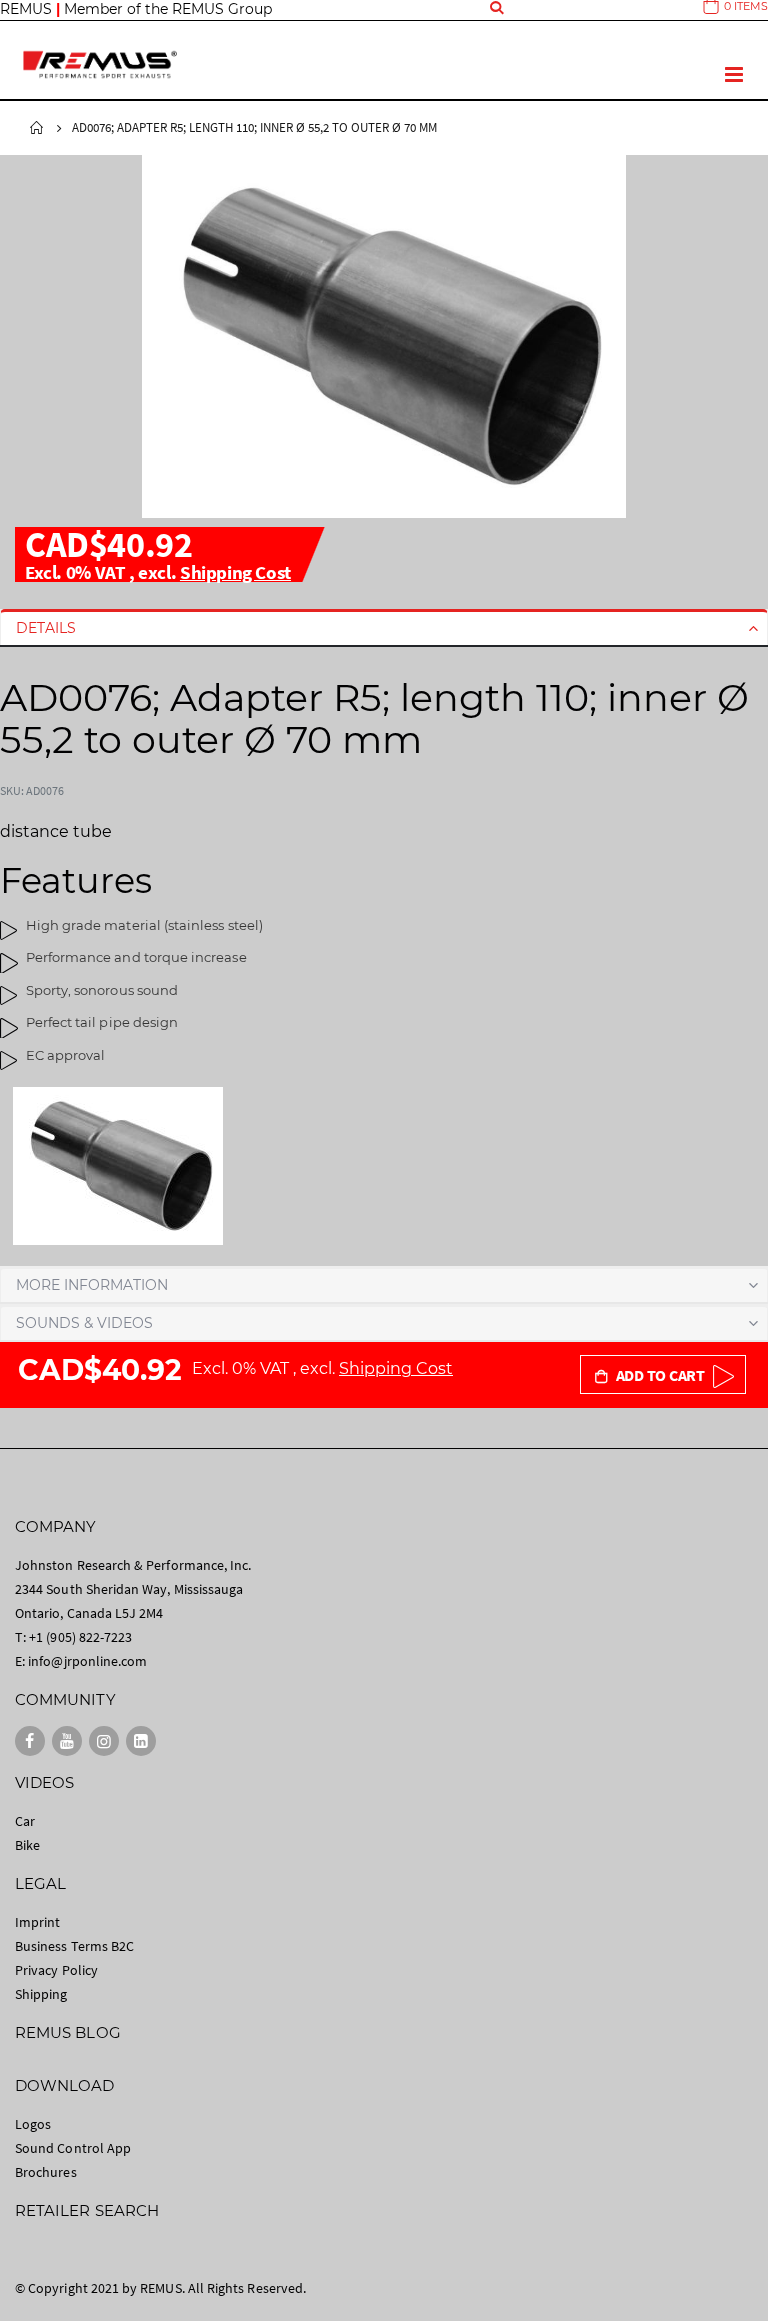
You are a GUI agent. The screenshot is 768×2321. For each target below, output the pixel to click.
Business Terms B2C (74, 1946)
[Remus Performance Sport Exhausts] (100, 64)
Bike (27, 1845)
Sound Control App (73, 2148)
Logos (33, 2124)
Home (37, 128)
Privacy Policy (56, 1970)
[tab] (384, 628)
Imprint (37, 1922)
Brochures (46, 2172)
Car (25, 1821)
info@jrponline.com (87, 1661)
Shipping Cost (235, 572)
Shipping (41, 1994)
